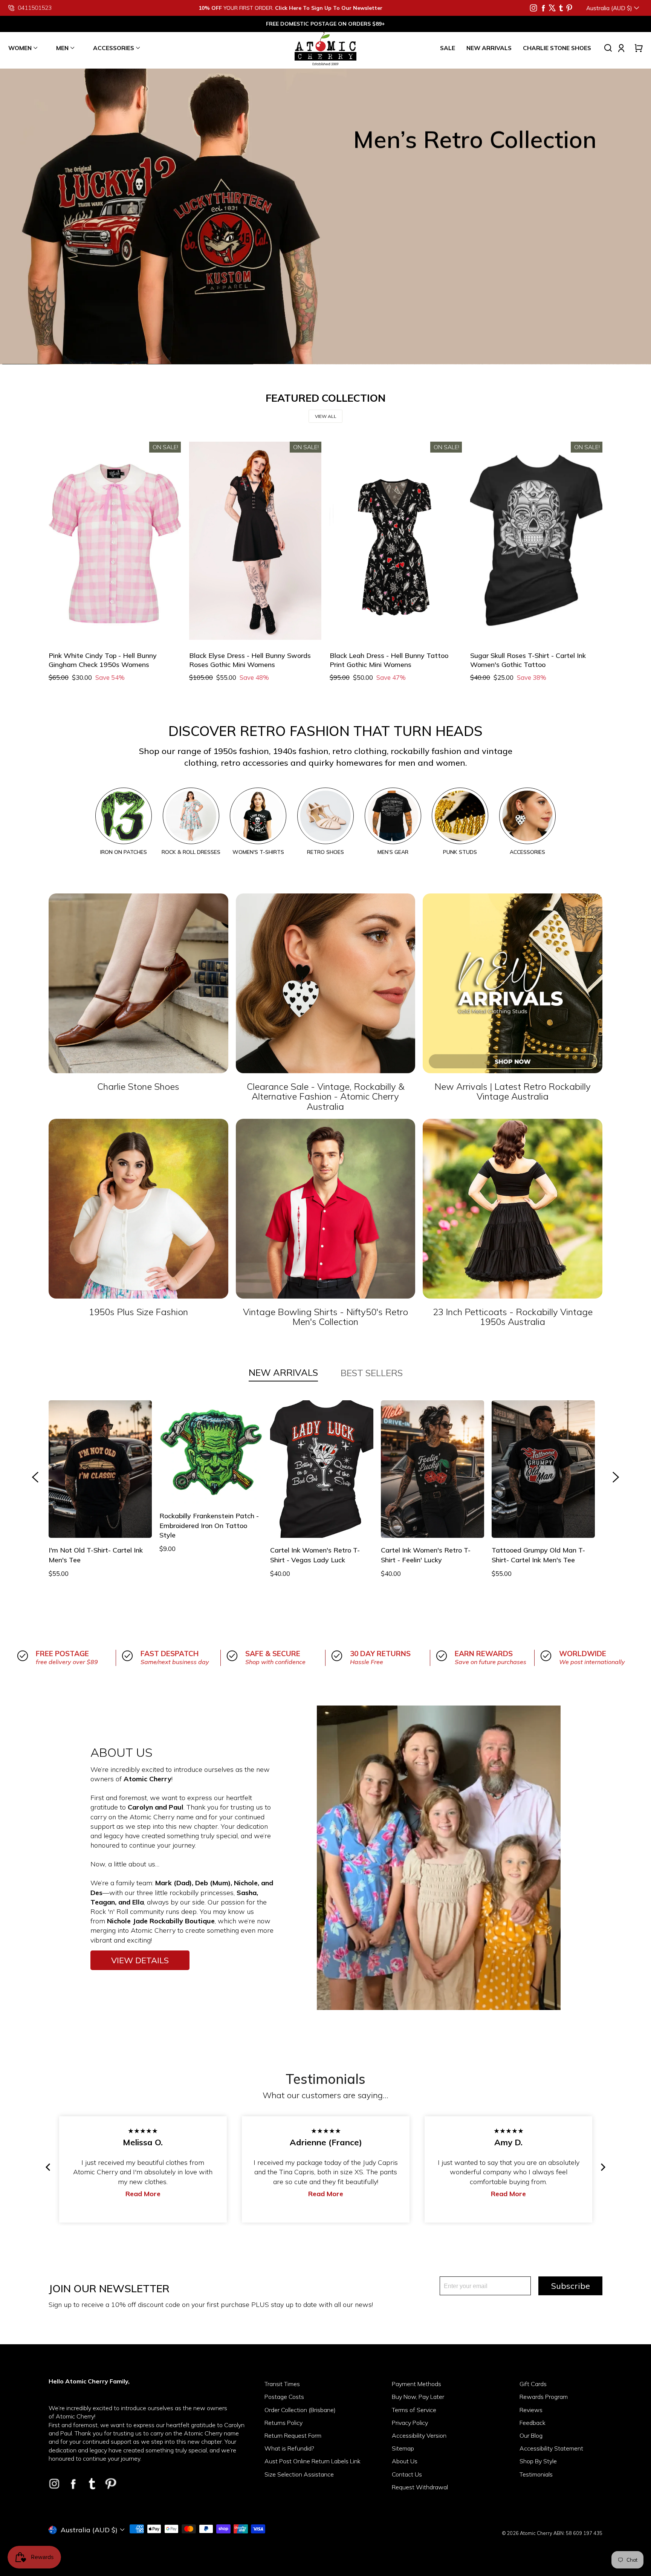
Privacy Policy (410, 2423)
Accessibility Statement (551, 2448)
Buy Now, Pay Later (418, 2397)
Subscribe (571, 2286)
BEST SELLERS (372, 1373)
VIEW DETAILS (140, 1960)
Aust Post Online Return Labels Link (313, 2461)
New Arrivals (489, 48)
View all (326, 416)
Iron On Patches (124, 852)
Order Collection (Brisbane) (300, 2410)
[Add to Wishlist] (59, 629)
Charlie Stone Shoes (557, 48)
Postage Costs (284, 2397)
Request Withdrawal (420, 2487)
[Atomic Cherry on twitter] (552, 8)
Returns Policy (283, 2423)
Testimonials (536, 2474)
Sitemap (403, 2448)
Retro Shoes (325, 852)
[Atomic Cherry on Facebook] (543, 8)
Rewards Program (544, 2397)
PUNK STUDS (460, 852)
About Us (405, 2461)
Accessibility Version (419, 2435)
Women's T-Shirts (258, 852)
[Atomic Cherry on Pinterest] (569, 8)
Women (20, 48)
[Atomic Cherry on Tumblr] (561, 8)
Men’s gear (393, 852)
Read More (351, 2194)
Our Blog (531, 2435)
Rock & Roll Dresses (191, 852)
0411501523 (35, 8)
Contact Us (407, 2474)
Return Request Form (293, 2435)
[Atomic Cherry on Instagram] (533, 8)
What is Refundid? (289, 2448)
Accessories (114, 48)
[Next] (602, 2167)
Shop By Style (538, 2461)
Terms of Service (414, 2410)
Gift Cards (533, 2384)
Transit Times (282, 2384)
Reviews (531, 2410)
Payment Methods (416, 2384)
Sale (448, 48)
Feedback (533, 2423)
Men (62, 48)
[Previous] (49, 2167)
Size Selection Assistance (299, 2474)
